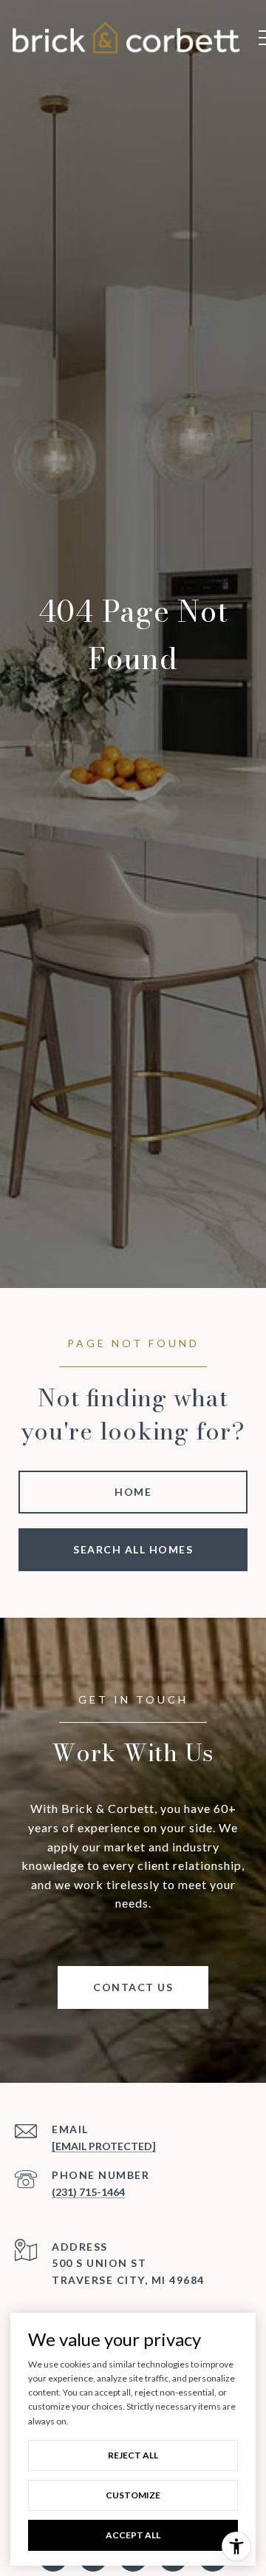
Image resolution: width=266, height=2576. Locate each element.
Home (133, 1492)
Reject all (133, 2455)
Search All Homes (133, 1549)
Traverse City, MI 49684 (128, 2280)
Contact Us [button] (133, 1987)
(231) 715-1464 (88, 2192)
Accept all (133, 2535)
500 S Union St (99, 2263)
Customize (133, 2495)
